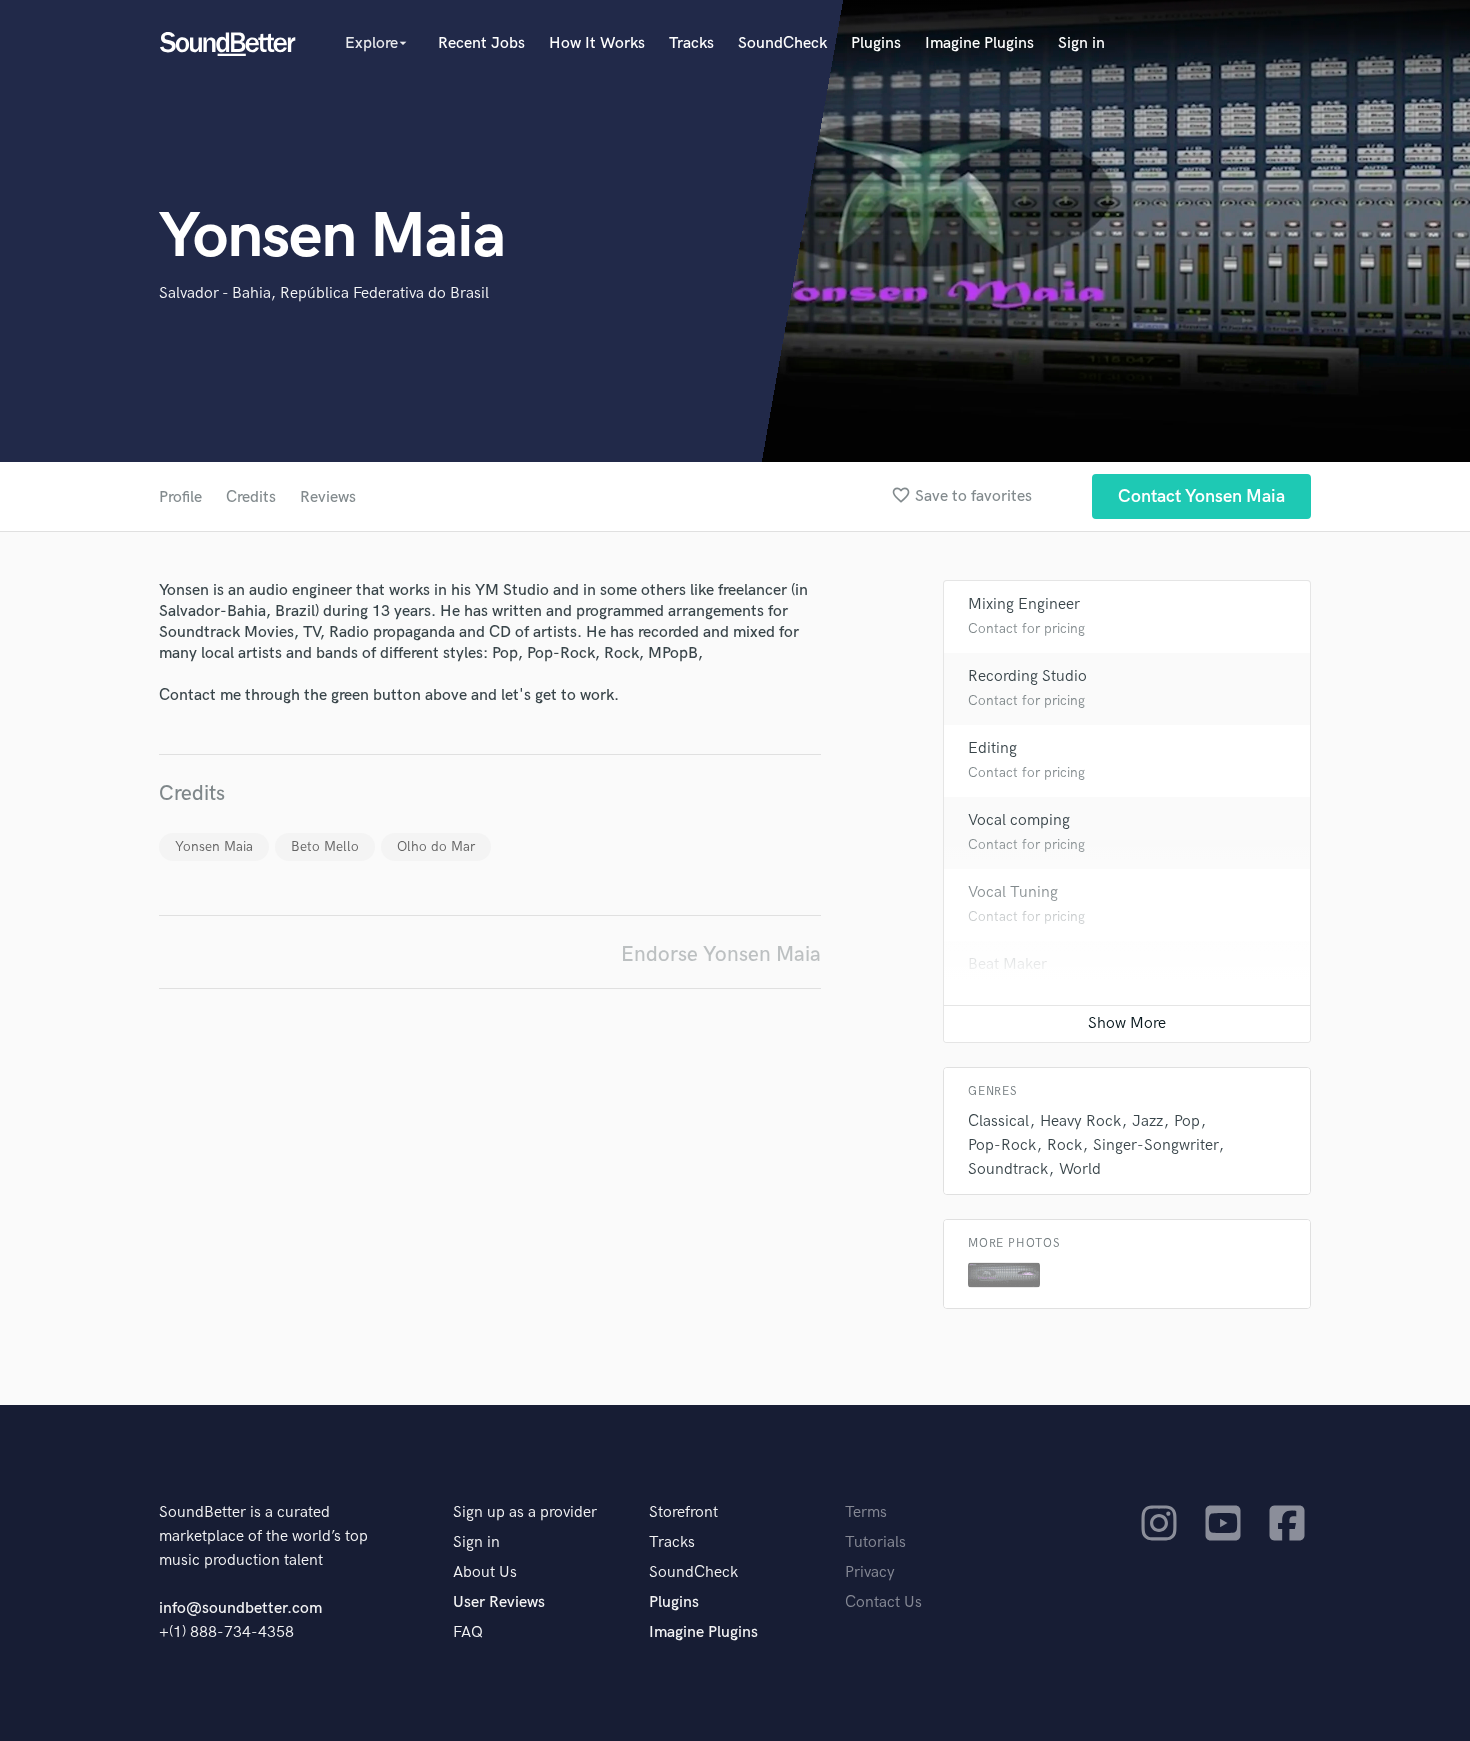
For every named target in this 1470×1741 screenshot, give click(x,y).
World (1080, 1169)
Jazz (1147, 1121)
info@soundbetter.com (240, 1608)
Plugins (876, 43)
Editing (992, 748)
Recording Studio (1027, 676)
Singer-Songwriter (1155, 1145)
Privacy (870, 1572)
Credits (251, 497)
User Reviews (499, 1602)
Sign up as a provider (525, 1512)
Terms (866, 1512)
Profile (180, 497)
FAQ (468, 1632)
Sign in (1081, 43)
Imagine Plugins (979, 43)
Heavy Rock (1080, 1121)
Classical (998, 1121)
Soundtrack (1008, 1169)
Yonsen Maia (214, 846)
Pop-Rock (1002, 1145)
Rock (1064, 1145)
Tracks (691, 43)
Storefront (683, 1512)
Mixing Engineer (1024, 604)
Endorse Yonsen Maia (721, 954)
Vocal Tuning (1013, 892)
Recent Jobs (481, 43)
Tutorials (875, 1542)
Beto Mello (325, 846)
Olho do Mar (436, 846)
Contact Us (883, 1602)
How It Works (597, 43)
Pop (1187, 1121)
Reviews (328, 497)
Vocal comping (1019, 820)
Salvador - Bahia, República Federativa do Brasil (324, 293)
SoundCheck (782, 43)
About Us (485, 1572)
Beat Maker (1007, 964)
